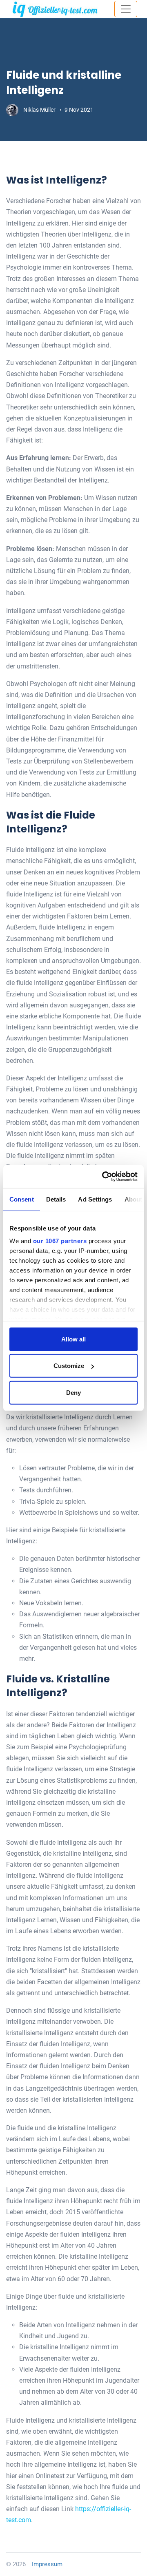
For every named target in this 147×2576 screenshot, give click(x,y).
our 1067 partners (60, 1241)
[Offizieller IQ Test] (55, 9)
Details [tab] (56, 1199)
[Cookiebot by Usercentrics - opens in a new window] (104, 1177)
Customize (69, 1366)
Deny (73, 1392)
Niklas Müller (40, 110)
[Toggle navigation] (126, 9)
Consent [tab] (22, 1199)
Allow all (73, 1339)
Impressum (47, 2564)
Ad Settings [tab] (95, 1199)
